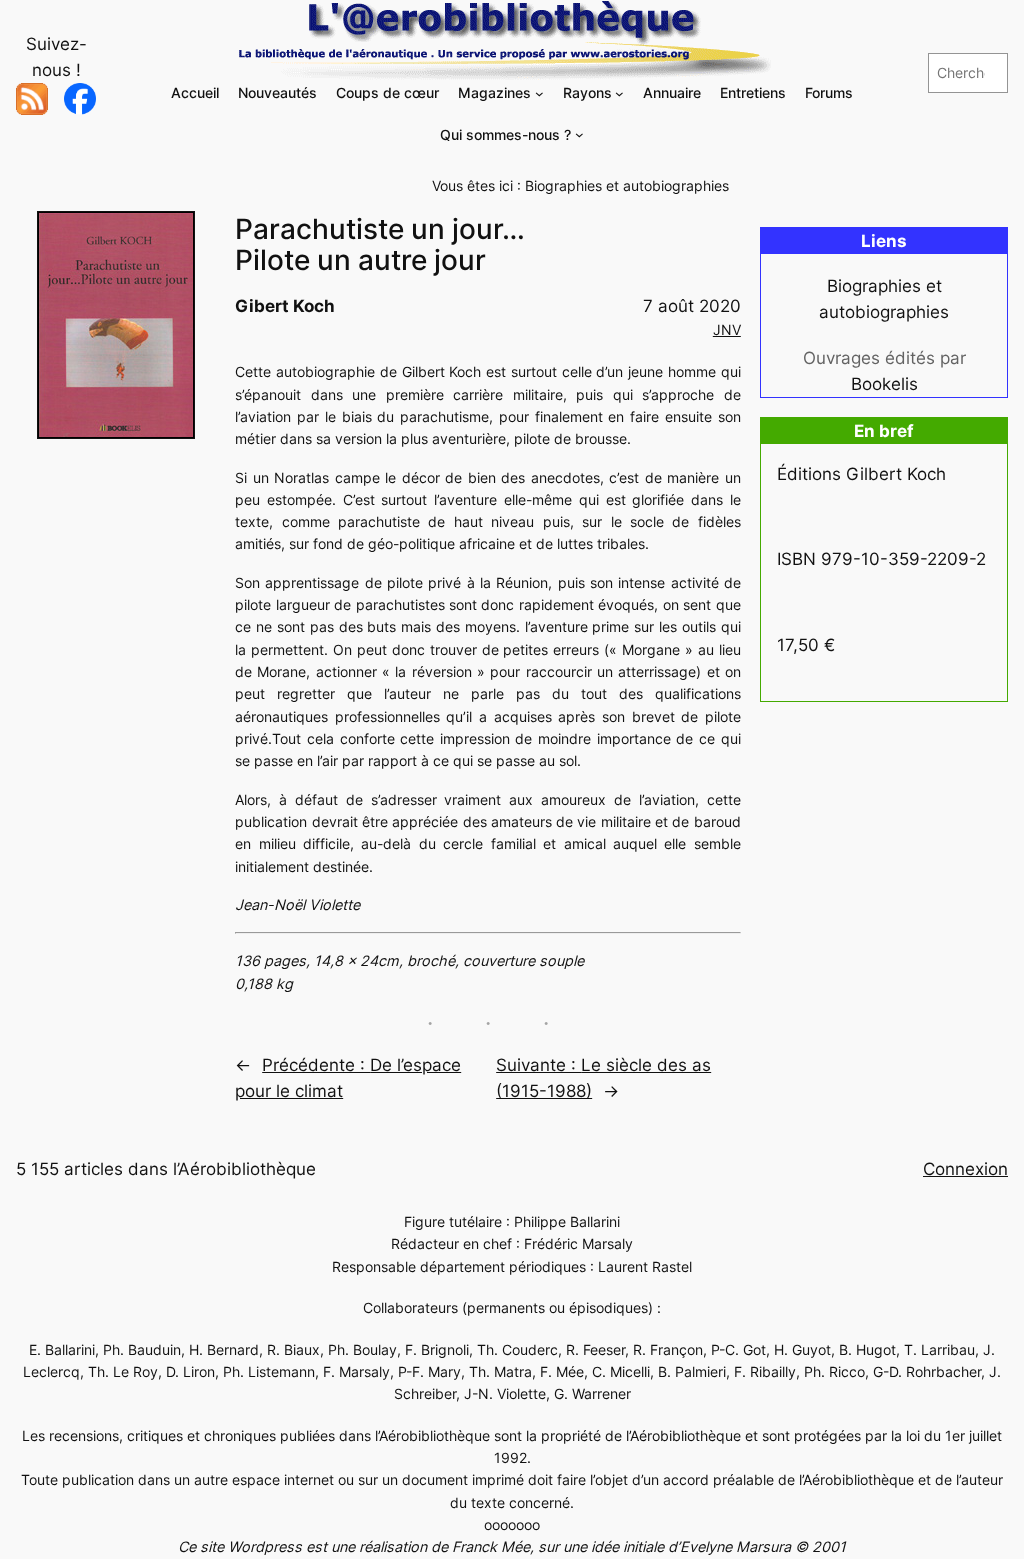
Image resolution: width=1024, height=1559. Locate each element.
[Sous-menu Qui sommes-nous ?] (579, 134)
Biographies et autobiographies (627, 185)
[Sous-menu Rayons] (619, 93)
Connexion (965, 1169)
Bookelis (884, 384)
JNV (727, 329)
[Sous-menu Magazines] (539, 93)
